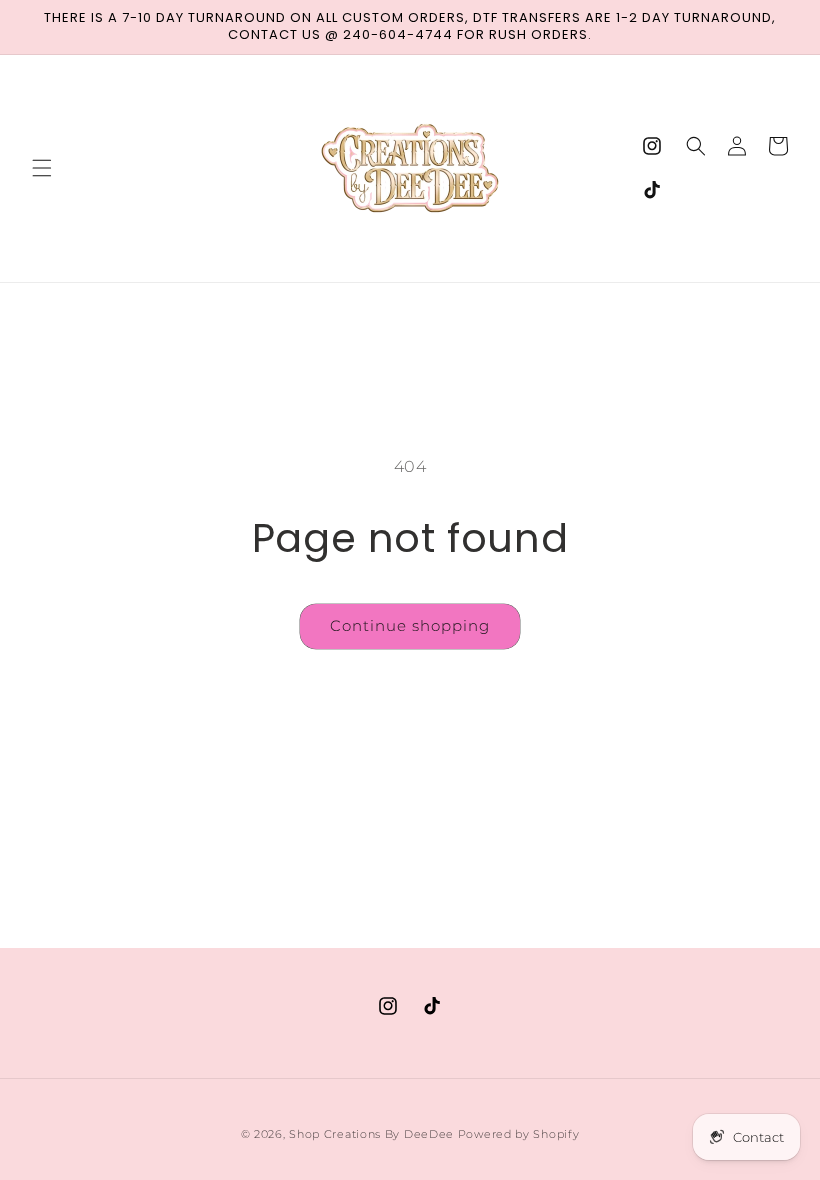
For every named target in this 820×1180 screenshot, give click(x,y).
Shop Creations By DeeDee (371, 1134)
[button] (42, 168)
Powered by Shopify (519, 1134)
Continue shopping (410, 625)
